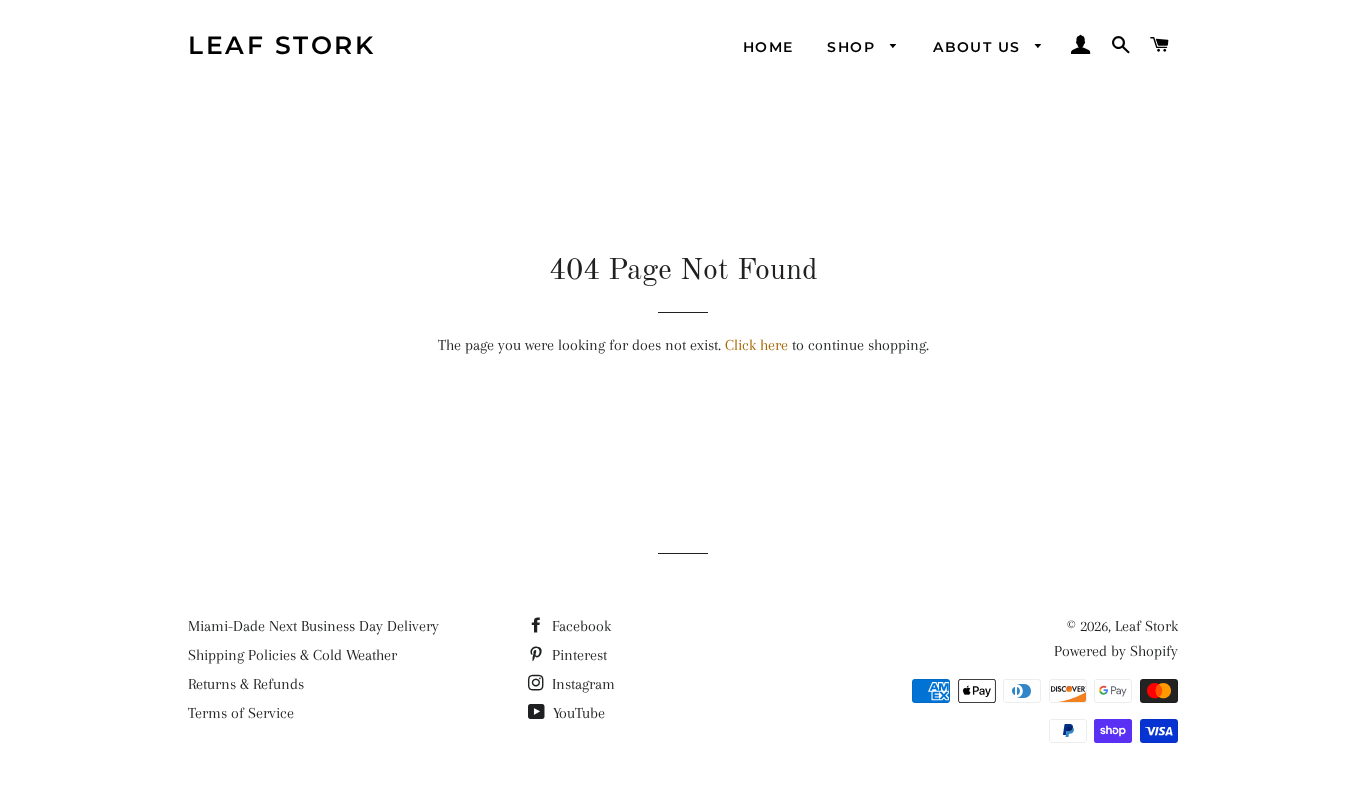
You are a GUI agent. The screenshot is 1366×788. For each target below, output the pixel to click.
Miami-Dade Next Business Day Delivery (313, 626)
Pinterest (577, 655)
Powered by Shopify (1116, 651)
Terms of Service (241, 713)
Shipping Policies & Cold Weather (292, 655)
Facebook (579, 626)
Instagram (581, 684)
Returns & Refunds (246, 684)
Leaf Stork (281, 45)
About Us (979, 47)
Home (768, 47)
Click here (756, 345)
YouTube (577, 713)
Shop (853, 47)
